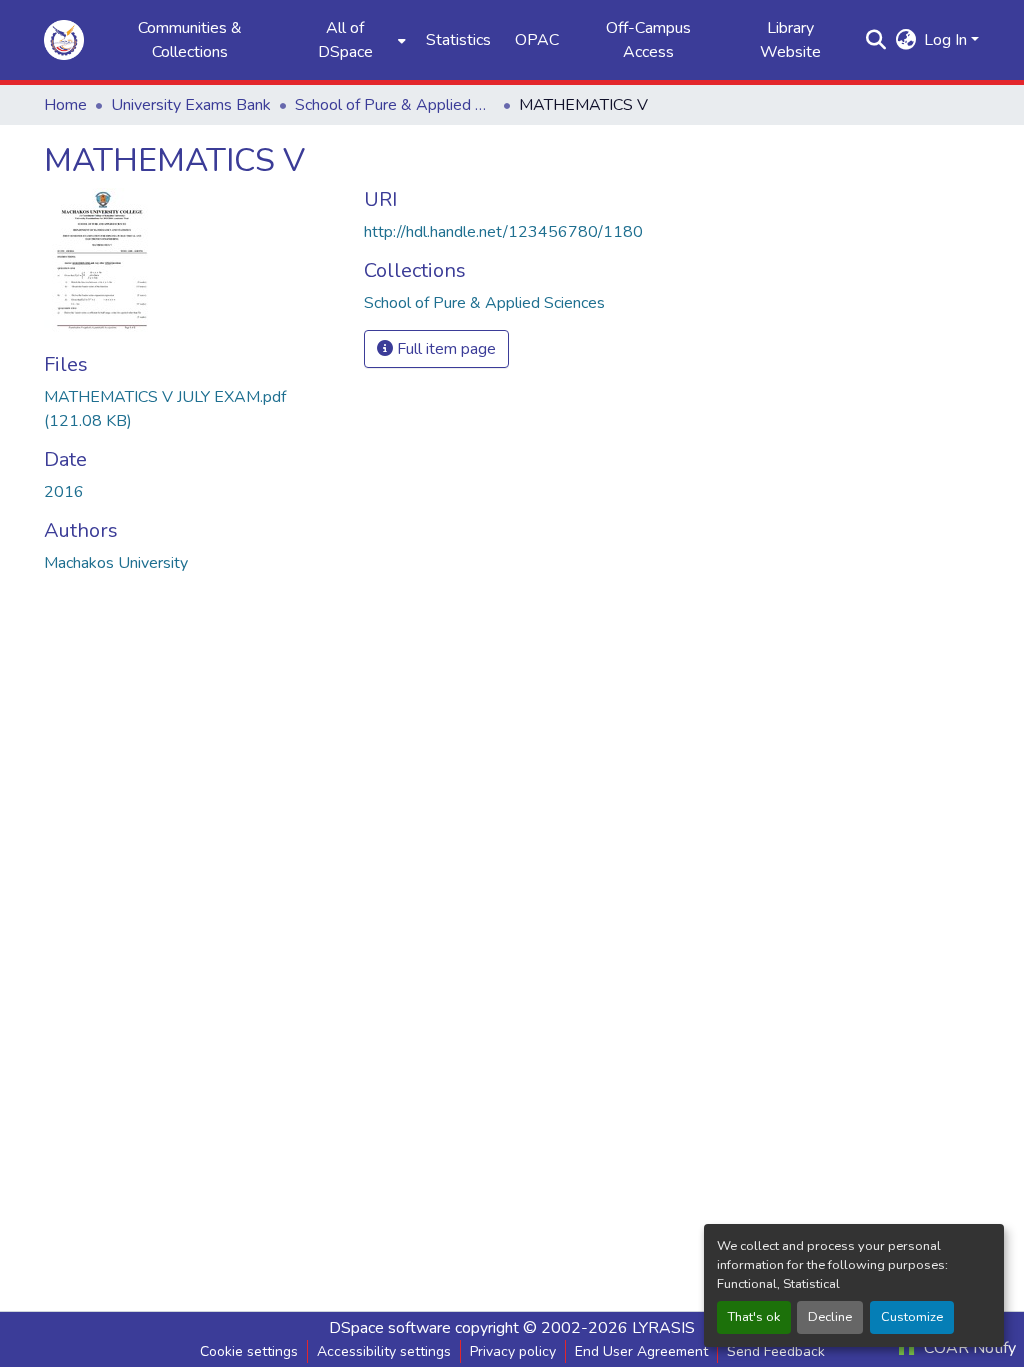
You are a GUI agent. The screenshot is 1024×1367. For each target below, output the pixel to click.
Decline (830, 1317)
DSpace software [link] (390, 1328)
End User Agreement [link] (641, 1351)
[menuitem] (351, 40)
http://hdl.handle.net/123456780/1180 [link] (503, 232)
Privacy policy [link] (513, 1351)
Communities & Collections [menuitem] (190, 40)
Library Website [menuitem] (790, 40)
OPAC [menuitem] (537, 40)
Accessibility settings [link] (384, 1351)
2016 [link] (64, 492)
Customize (912, 1317)
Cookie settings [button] (249, 1351)
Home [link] (65, 105)
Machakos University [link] (116, 563)
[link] (192, 409)
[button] (64, 40)
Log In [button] (947, 40)
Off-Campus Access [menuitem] (648, 40)
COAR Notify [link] (968, 1348)
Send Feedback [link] (776, 1351)
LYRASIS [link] (663, 1328)
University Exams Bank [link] (191, 105)
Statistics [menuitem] (458, 40)
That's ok (754, 1317)
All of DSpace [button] (345, 40)
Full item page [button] (444, 349)
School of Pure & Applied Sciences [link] (395, 105)
